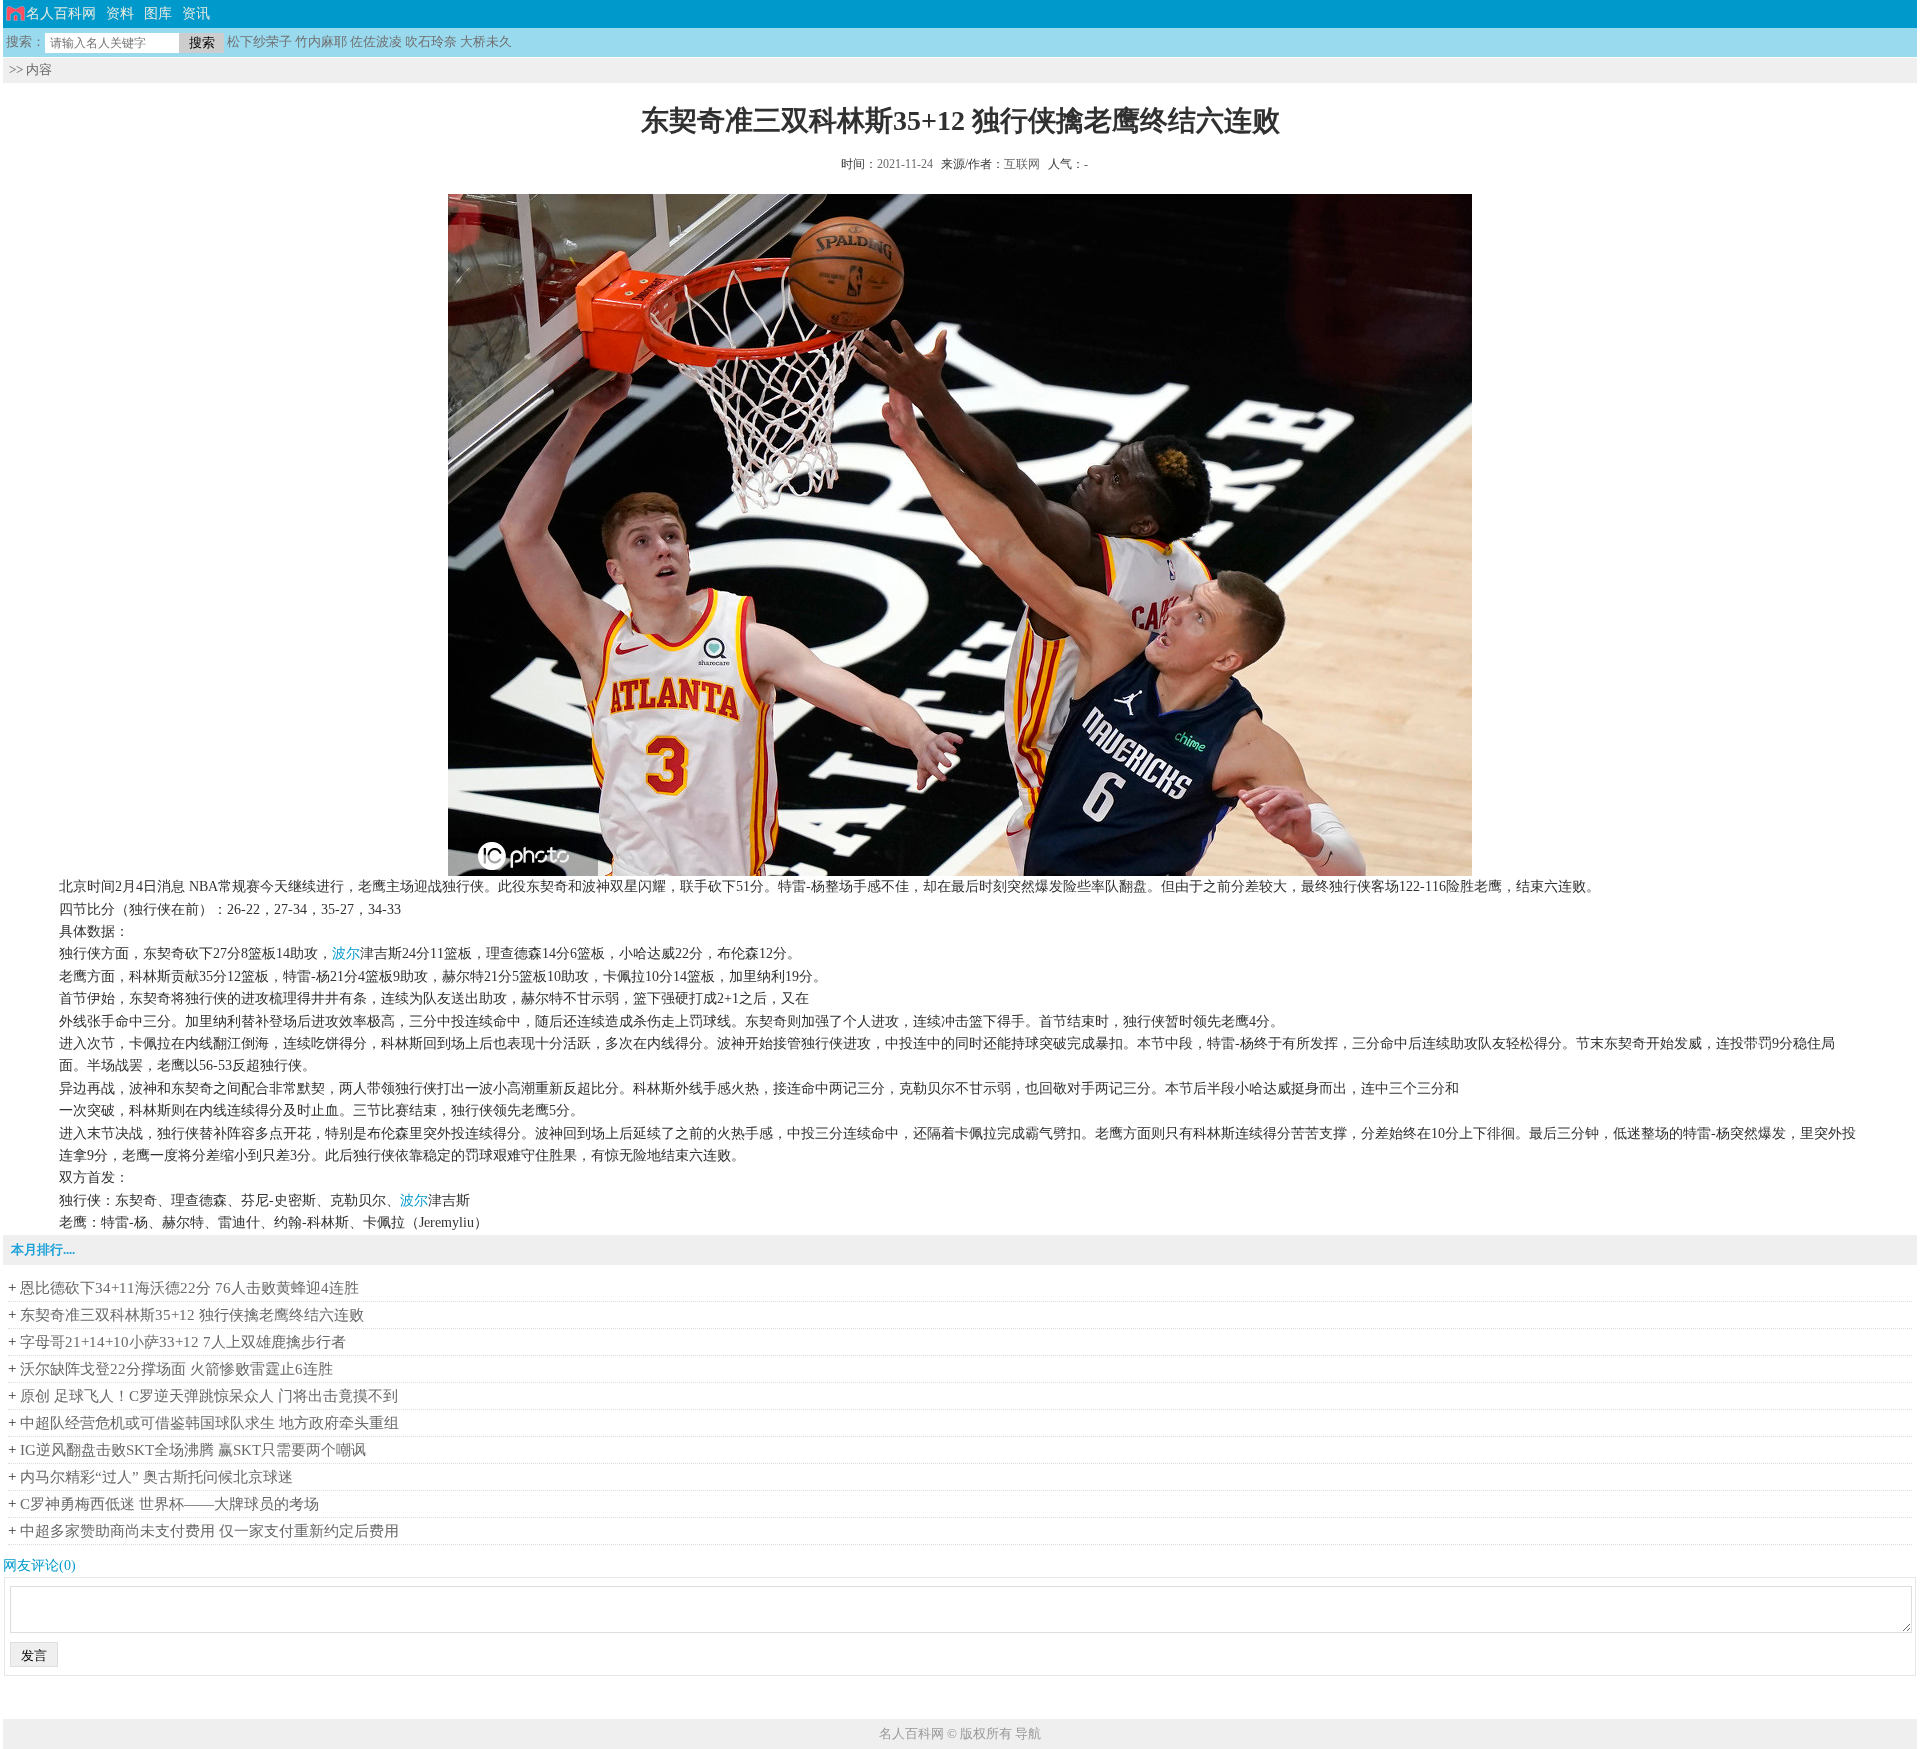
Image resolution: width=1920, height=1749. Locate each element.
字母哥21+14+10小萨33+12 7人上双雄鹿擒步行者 (183, 1342)
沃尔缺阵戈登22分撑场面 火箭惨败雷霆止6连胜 (176, 1369)
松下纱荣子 (259, 41)
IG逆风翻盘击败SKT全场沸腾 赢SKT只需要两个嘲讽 (193, 1450)
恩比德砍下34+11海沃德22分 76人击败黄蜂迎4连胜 (189, 1288)
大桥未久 (486, 41)
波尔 (346, 953)
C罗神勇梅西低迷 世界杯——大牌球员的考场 (169, 1504)
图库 (158, 13)
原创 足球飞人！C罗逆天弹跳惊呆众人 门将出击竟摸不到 (209, 1396)
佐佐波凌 (376, 41)
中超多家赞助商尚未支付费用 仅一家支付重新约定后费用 (209, 1531)
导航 (1028, 1733)
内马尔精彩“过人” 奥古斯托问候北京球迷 (156, 1477)
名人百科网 (61, 13)
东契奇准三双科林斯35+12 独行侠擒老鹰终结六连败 (192, 1315)
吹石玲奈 (431, 41)
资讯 (196, 13)
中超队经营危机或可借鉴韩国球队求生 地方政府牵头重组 (209, 1423)
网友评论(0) (39, 1565)
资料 (120, 13)
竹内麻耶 (321, 41)
